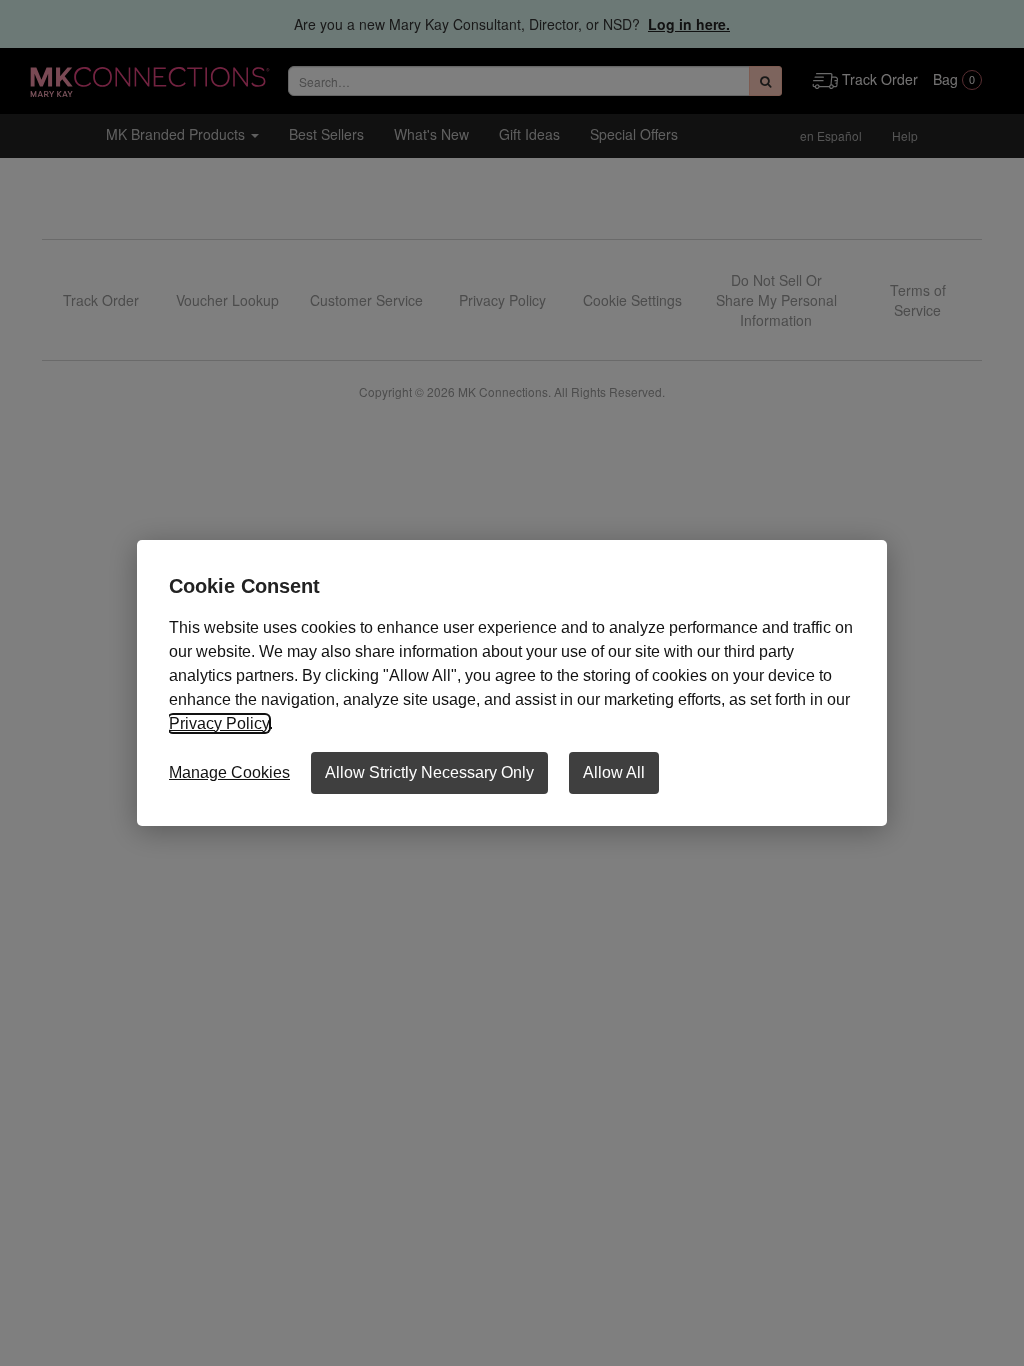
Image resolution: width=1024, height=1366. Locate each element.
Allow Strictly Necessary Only (429, 772)
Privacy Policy (219, 723)
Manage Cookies (229, 772)
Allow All (614, 772)
